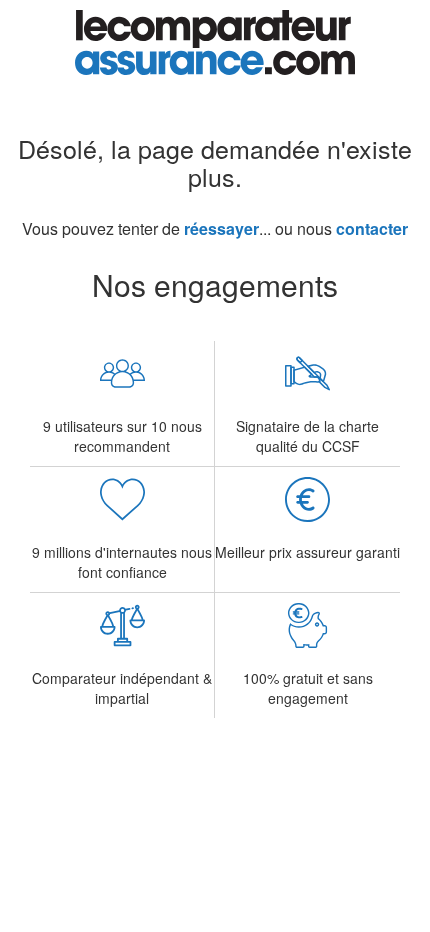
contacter (372, 228)
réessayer (221, 228)
